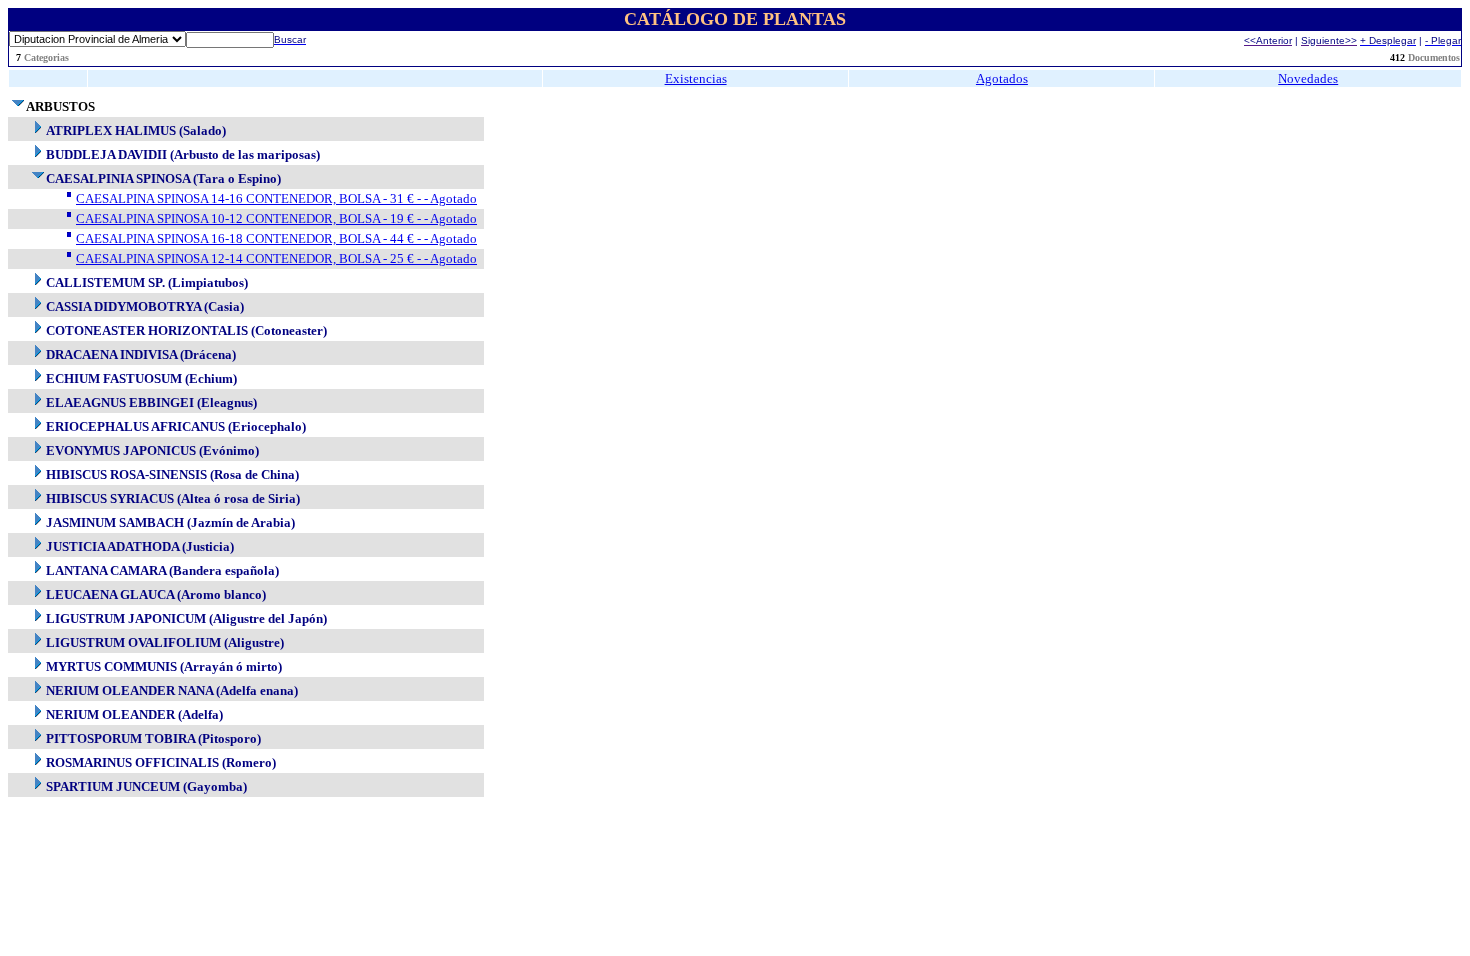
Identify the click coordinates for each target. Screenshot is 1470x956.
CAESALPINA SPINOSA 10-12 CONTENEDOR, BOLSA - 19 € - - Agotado (276, 218)
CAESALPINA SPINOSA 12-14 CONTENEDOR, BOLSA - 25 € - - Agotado (276, 258)
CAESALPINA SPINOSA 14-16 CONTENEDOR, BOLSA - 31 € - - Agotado (276, 198)
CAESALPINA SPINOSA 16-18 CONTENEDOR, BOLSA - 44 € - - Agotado (276, 238)
